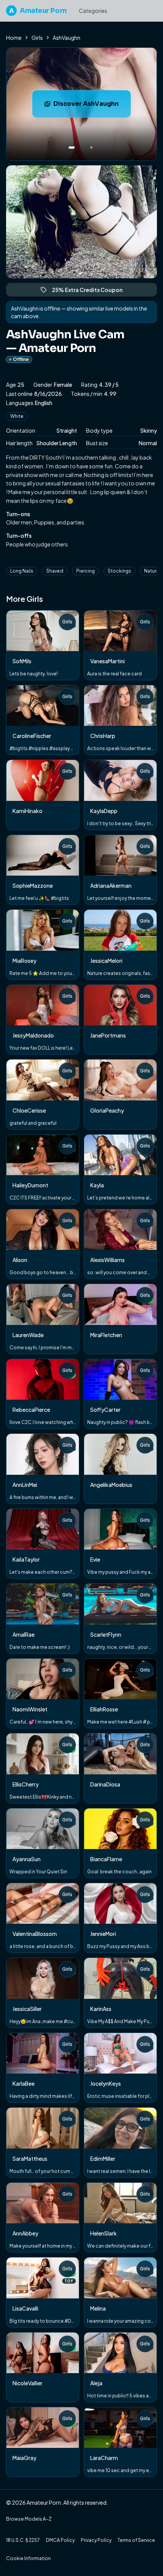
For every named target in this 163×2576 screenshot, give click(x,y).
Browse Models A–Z (29, 2519)
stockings (119, 571)
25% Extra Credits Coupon (91, 291)
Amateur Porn (38, 11)
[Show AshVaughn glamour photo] (91, 148)
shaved (55, 571)
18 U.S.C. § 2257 (23, 2540)
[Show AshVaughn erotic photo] (72, 148)
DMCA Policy (60, 2540)
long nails (22, 571)
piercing (85, 571)
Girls (37, 38)
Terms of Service (136, 2540)
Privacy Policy (96, 2540)
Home (14, 38)
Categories (93, 11)
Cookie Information (28, 2558)
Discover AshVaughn (92, 106)
